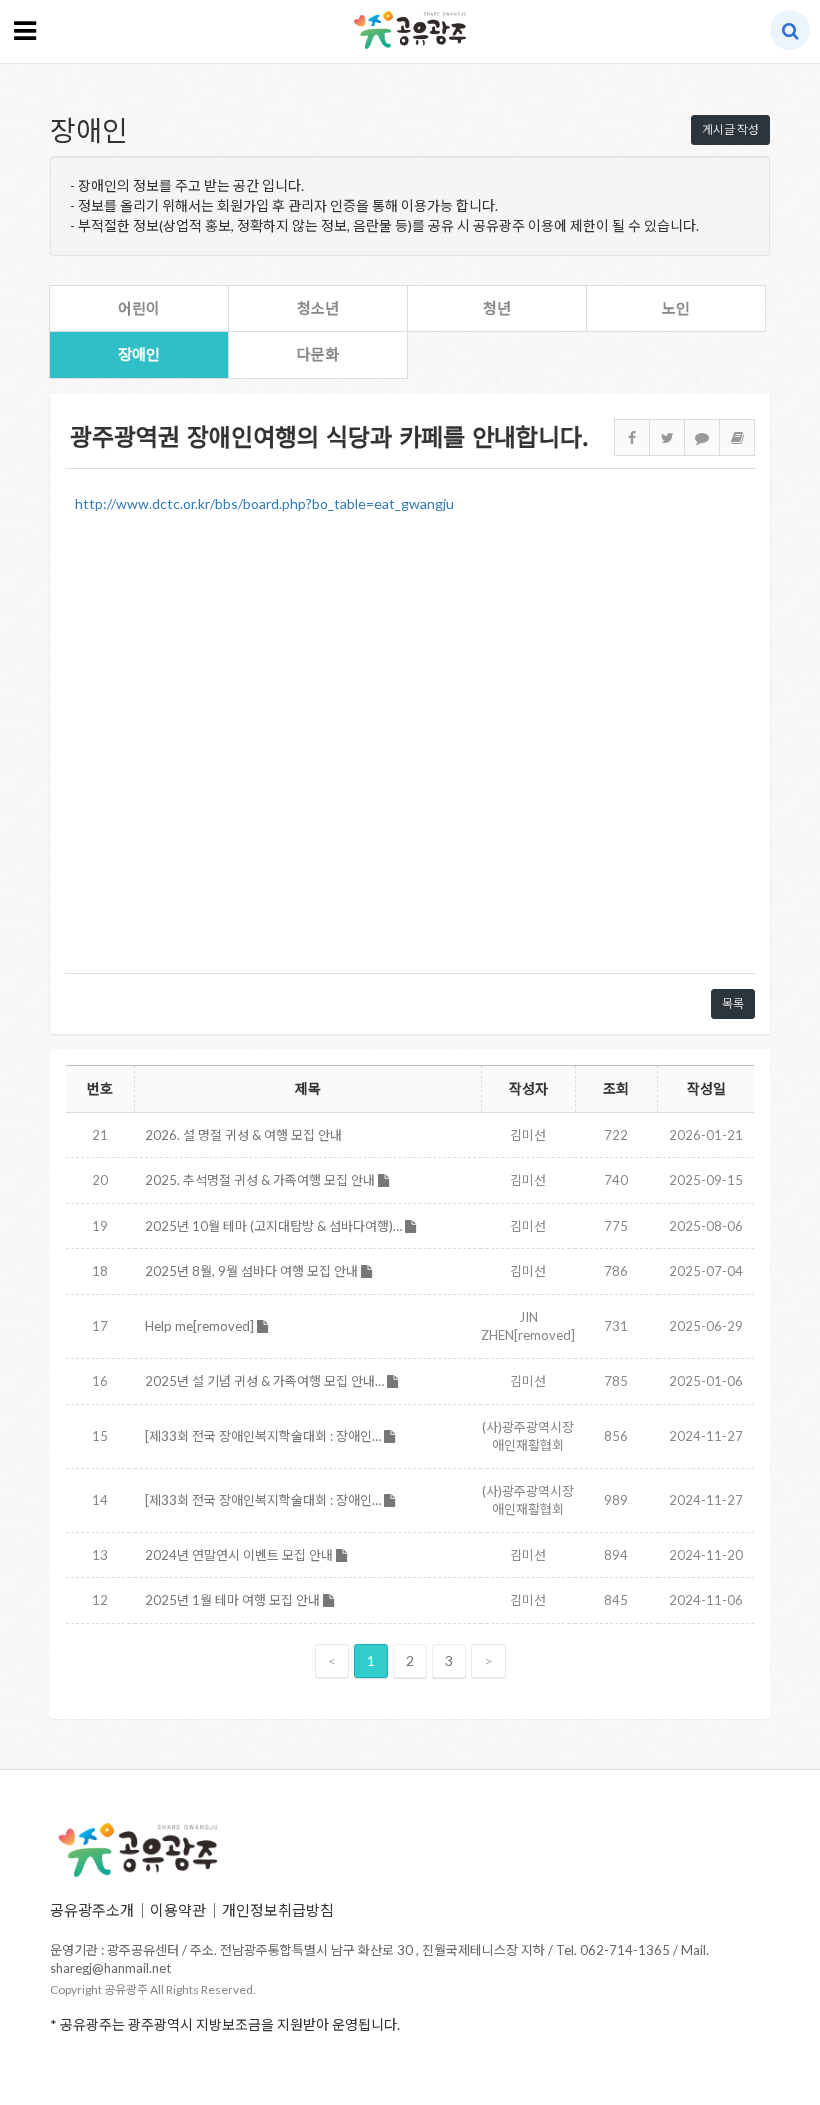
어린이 (139, 308)
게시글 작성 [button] (730, 129)
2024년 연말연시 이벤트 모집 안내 (240, 1555)
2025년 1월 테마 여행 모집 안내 (234, 1600)
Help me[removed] (201, 1326)
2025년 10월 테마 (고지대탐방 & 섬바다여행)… (275, 1226)
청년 (497, 308)
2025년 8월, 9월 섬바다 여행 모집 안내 (253, 1271)
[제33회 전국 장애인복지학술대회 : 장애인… (264, 1436)
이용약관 (178, 1910)
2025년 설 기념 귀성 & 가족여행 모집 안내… (266, 1381)
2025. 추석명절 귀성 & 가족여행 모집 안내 (261, 1180)
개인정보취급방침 (278, 1910)
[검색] (790, 30)
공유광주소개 (92, 1910)
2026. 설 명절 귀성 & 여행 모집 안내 (243, 1135)
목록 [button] (733, 1003)
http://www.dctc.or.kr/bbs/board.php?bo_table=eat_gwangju (264, 503)
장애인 (139, 354)
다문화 (318, 354)
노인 (676, 308)
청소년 (318, 308)
